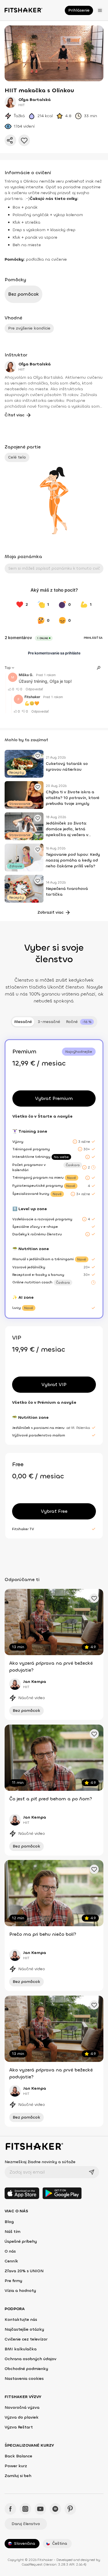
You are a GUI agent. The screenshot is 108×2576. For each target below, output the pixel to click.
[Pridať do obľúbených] (24, 140)
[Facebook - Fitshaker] (10, 2509)
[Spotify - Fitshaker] (55, 2509)
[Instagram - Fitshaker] (25, 2509)
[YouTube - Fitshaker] (40, 2509)
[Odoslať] (92, 2172)
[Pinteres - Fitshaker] (70, 2509)
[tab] (80, 1022)
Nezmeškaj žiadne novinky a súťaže (40, 2162)
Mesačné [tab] (23, 1022)
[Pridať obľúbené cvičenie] (38, 756)
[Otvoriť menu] (100, 10)
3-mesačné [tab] (49, 1022)
